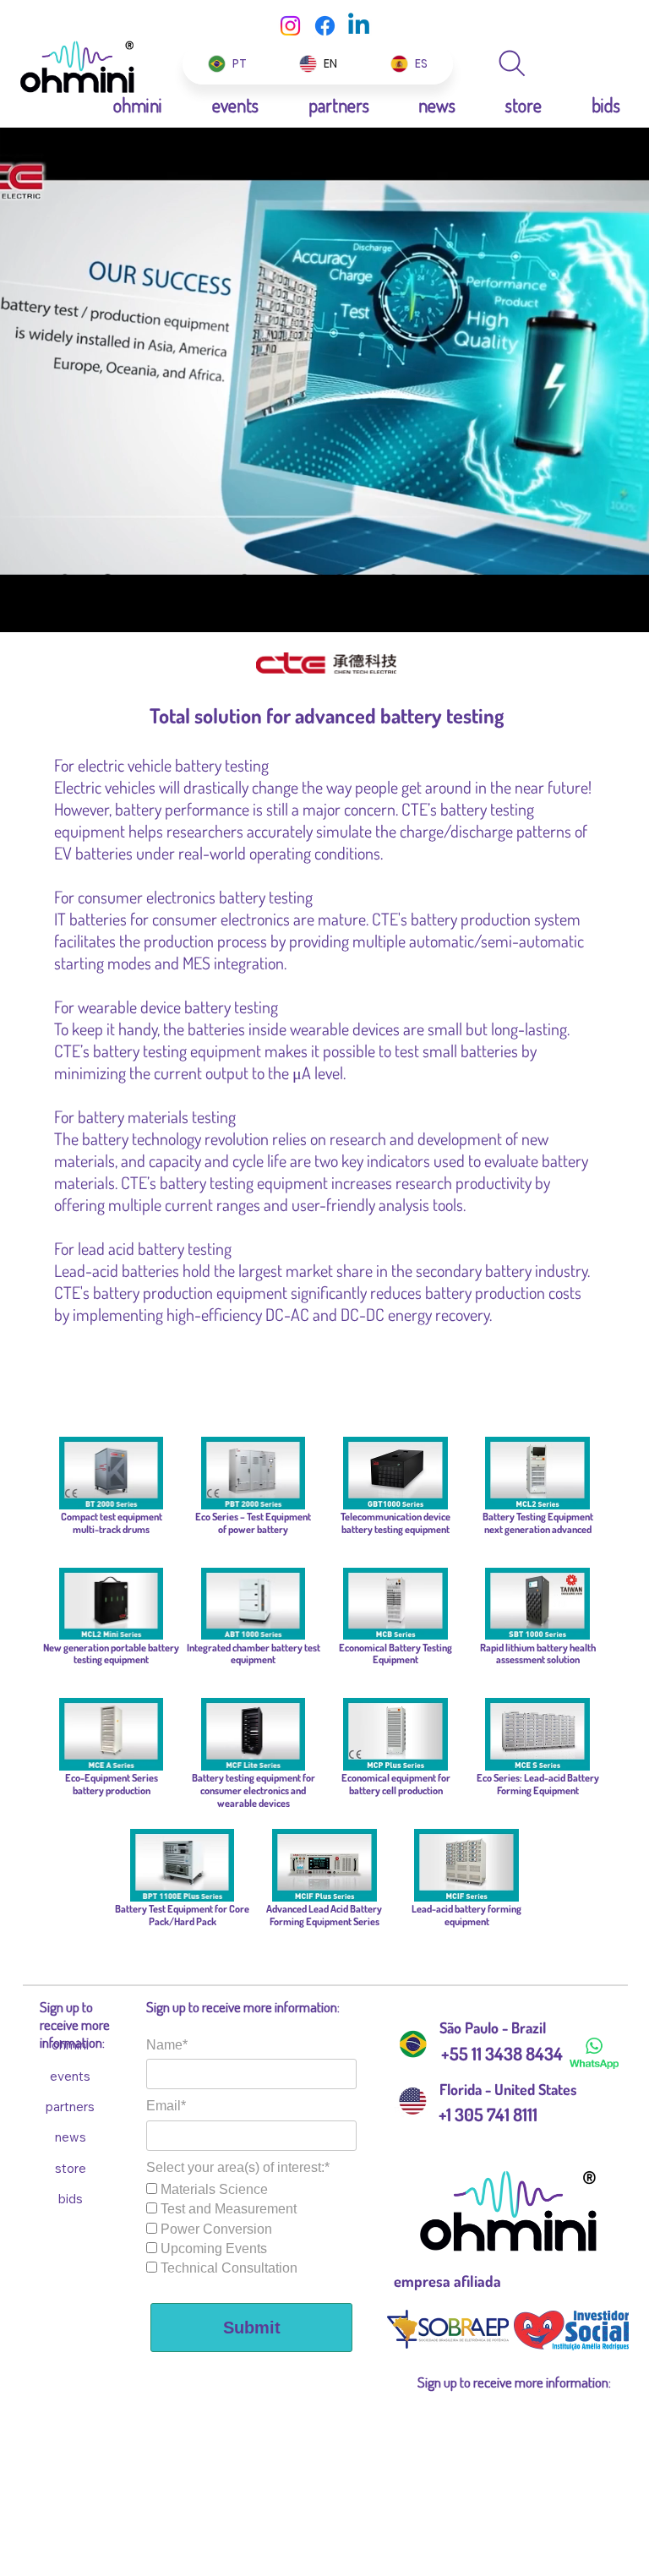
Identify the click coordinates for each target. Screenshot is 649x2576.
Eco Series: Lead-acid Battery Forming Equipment (538, 1784)
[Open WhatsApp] (607, 43)
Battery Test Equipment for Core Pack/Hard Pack (182, 1915)
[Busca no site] (512, 63)
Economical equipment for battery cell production (396, 1784)
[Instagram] (290, 26)
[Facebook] (325, 26)
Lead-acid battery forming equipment (466, 1915)
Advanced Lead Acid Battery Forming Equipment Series (324, 1915)
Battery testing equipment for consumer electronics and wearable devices (254, 1790)
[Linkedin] (359, 26)
